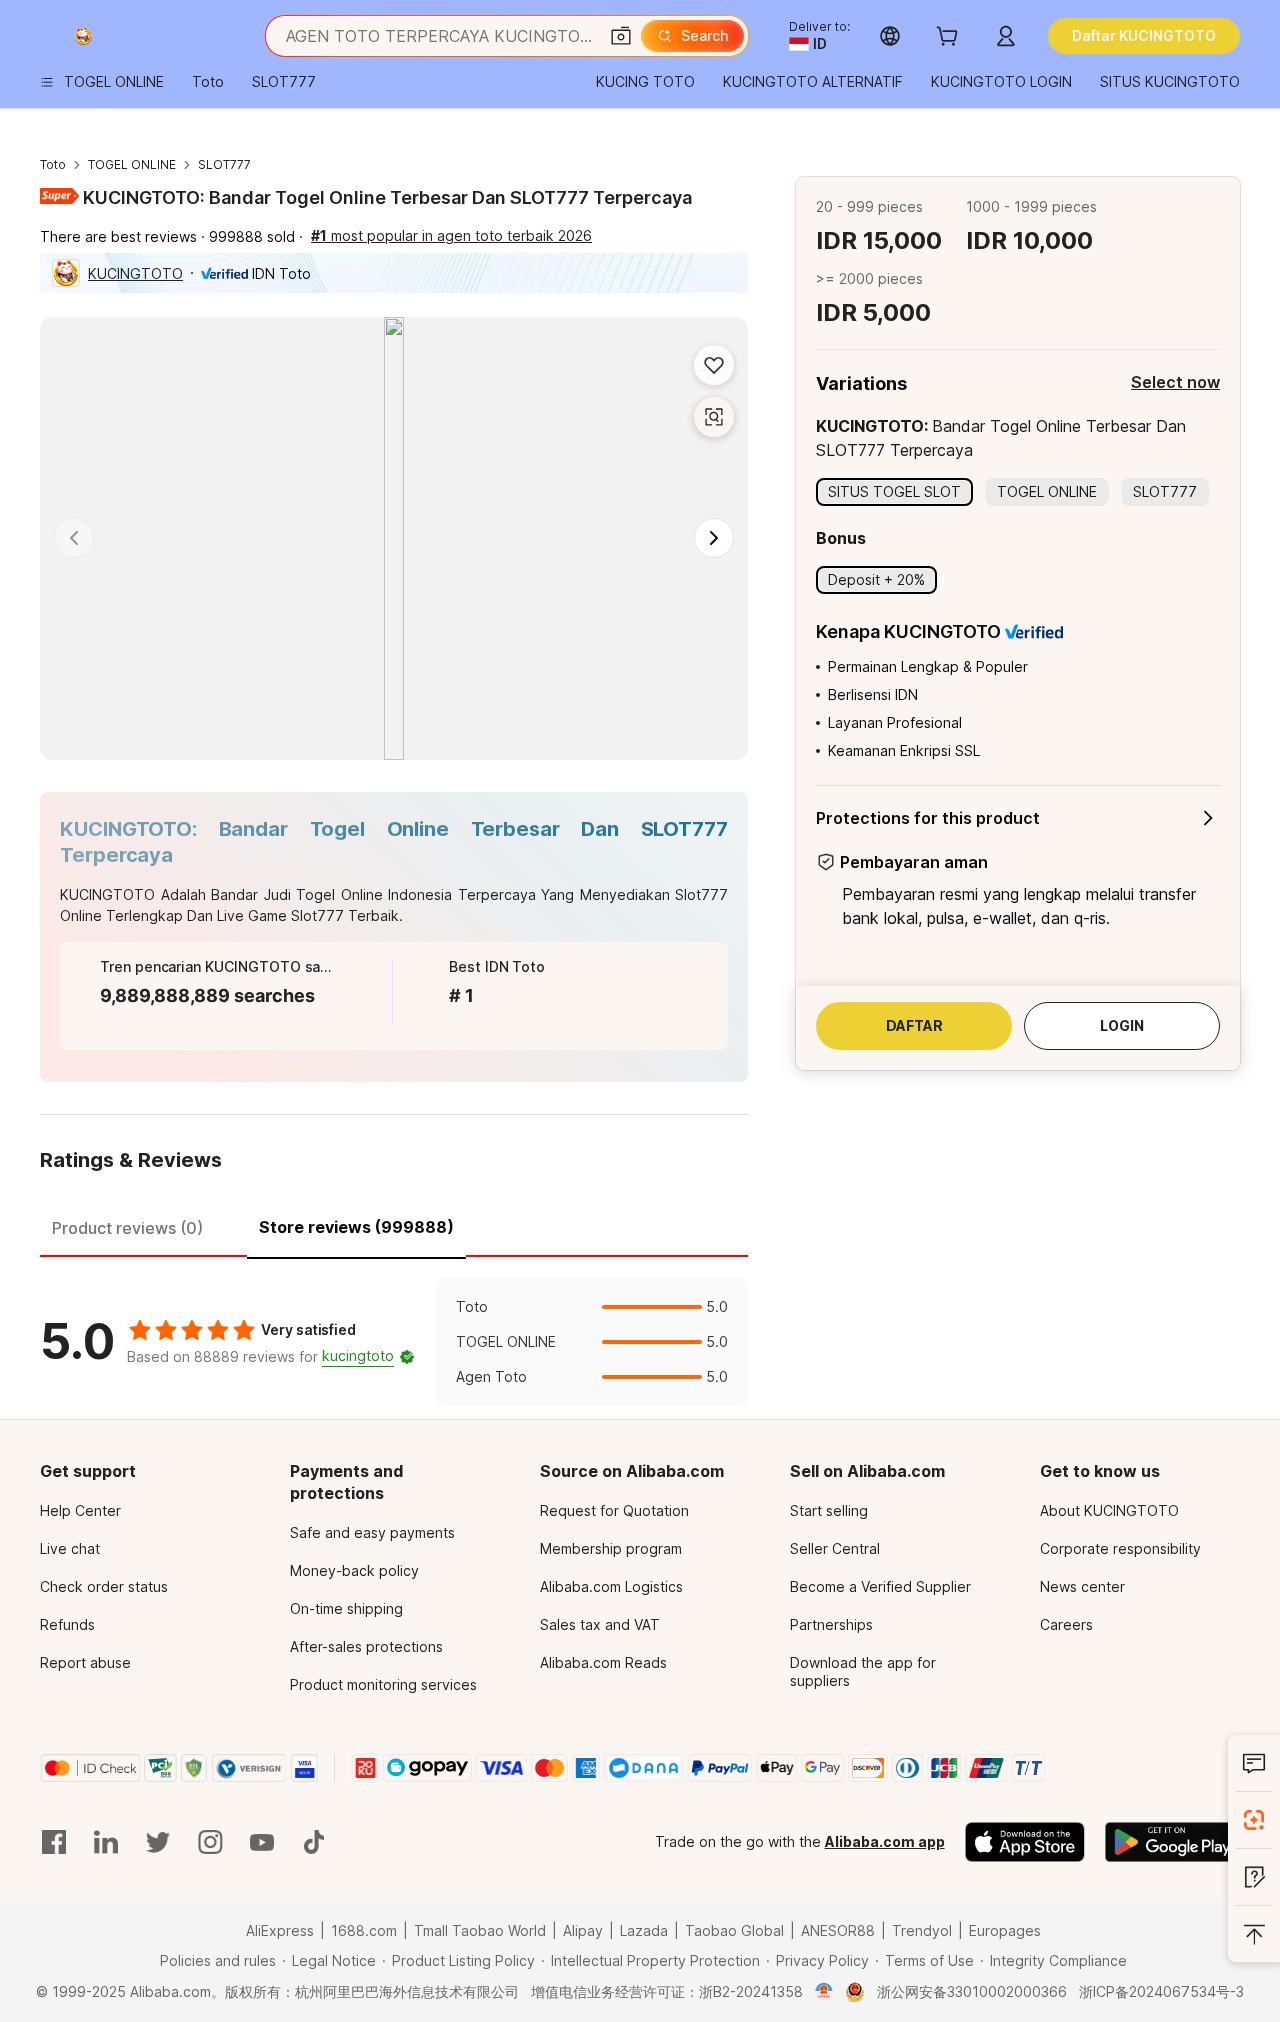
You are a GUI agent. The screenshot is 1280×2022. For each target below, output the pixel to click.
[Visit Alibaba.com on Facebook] (54, 1842)
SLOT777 (224, 164)
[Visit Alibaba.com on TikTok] (314, 1842)
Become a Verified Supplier (880, 1586)
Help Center (80, 1510)
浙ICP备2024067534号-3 (1161, 1991)
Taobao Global (734, 1930)
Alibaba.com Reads (603, 1662)
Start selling (829, 1510)
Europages (1005, 1930)
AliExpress (280, 1930)
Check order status (104, 1586)
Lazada (644, 1930)
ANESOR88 (838, 1930)
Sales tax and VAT (600, 1624)
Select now (1175, 382)
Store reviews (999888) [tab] (356, 1227)
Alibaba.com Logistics (611, 1586)
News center (1082, 1586)
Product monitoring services (383, 1684)
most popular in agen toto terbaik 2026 (451, 235)
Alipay (583, 1930)
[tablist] (394, 1225)
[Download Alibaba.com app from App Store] (1025, 1842)
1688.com (364, 1930)
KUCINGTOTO (135, 273)
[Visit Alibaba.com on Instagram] (210, 1842)
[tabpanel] (394, 1342)
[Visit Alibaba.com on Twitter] (158, 1842)
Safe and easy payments (372, 1532)
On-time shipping (346, 1608)
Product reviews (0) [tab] (127, 1228)
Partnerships (831, 1624)
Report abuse (85, 1662)
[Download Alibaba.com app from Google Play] (1172, 1842)
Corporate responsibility (1120, 1548)
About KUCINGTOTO (1109, 1510)
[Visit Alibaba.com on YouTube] (262, 1842)
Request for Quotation (614, 1510)
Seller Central (835, 1548)
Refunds (67, 1624)
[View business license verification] (824, 1992)
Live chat (70, 1548)
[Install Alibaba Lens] (1254, 1820)
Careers (1066, 1624)
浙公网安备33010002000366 (972, 1991)
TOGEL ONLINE (132, 164)
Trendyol (922, 1930)
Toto (53, 164)
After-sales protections (366, 1646)
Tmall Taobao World (480, 1930)
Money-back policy (354, 1570)
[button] (621, 36)
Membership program (611, 1548)
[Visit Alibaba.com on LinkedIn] (106, 1842)
